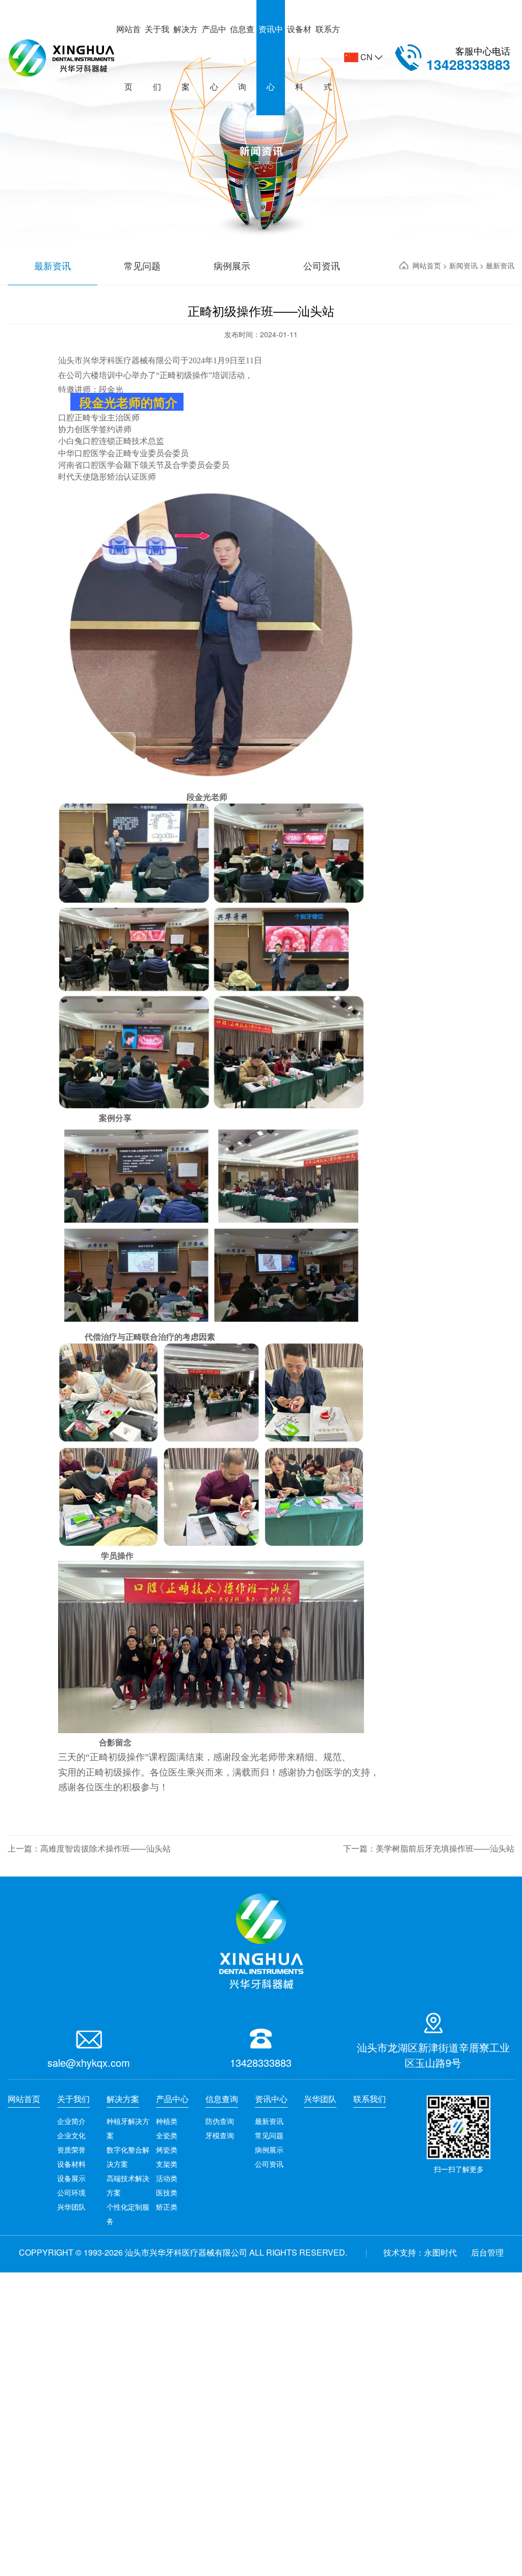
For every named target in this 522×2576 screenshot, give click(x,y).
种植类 (167, 2121)
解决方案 (186, 58)
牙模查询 (220, 2135)
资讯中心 (271, 58)
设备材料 (299, 58)
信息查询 (242, 58)
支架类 (167, 2164)
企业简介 (71, 2121)
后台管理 (487, 2252)
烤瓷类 (167, 2149)
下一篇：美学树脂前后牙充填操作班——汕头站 (429, 1848)
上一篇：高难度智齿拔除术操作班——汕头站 (89, 1848)
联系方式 (328, 58)
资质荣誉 (71, 2149)
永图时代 (440, 2252)
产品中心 (214, 58)
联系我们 (370, 2099)
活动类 (167, 2178)
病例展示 (269, 2149)
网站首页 (128, 58)
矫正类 (167, 2207)
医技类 (167, 2192)
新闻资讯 (464, 265)
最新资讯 (269, 2121)
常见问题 (269, 2135)
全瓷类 (167, 2135)
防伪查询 (220, 2121)
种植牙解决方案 (128, 2128)
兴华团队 (71, 2207)
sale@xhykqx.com (89, 2062)
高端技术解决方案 (128, 2185)
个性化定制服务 (128, 2214)
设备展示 (71, 2178)
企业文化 (71, 2135)
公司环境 (71, 2192)
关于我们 (157, 58)
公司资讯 (269, 2164)
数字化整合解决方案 (128, 2157)
